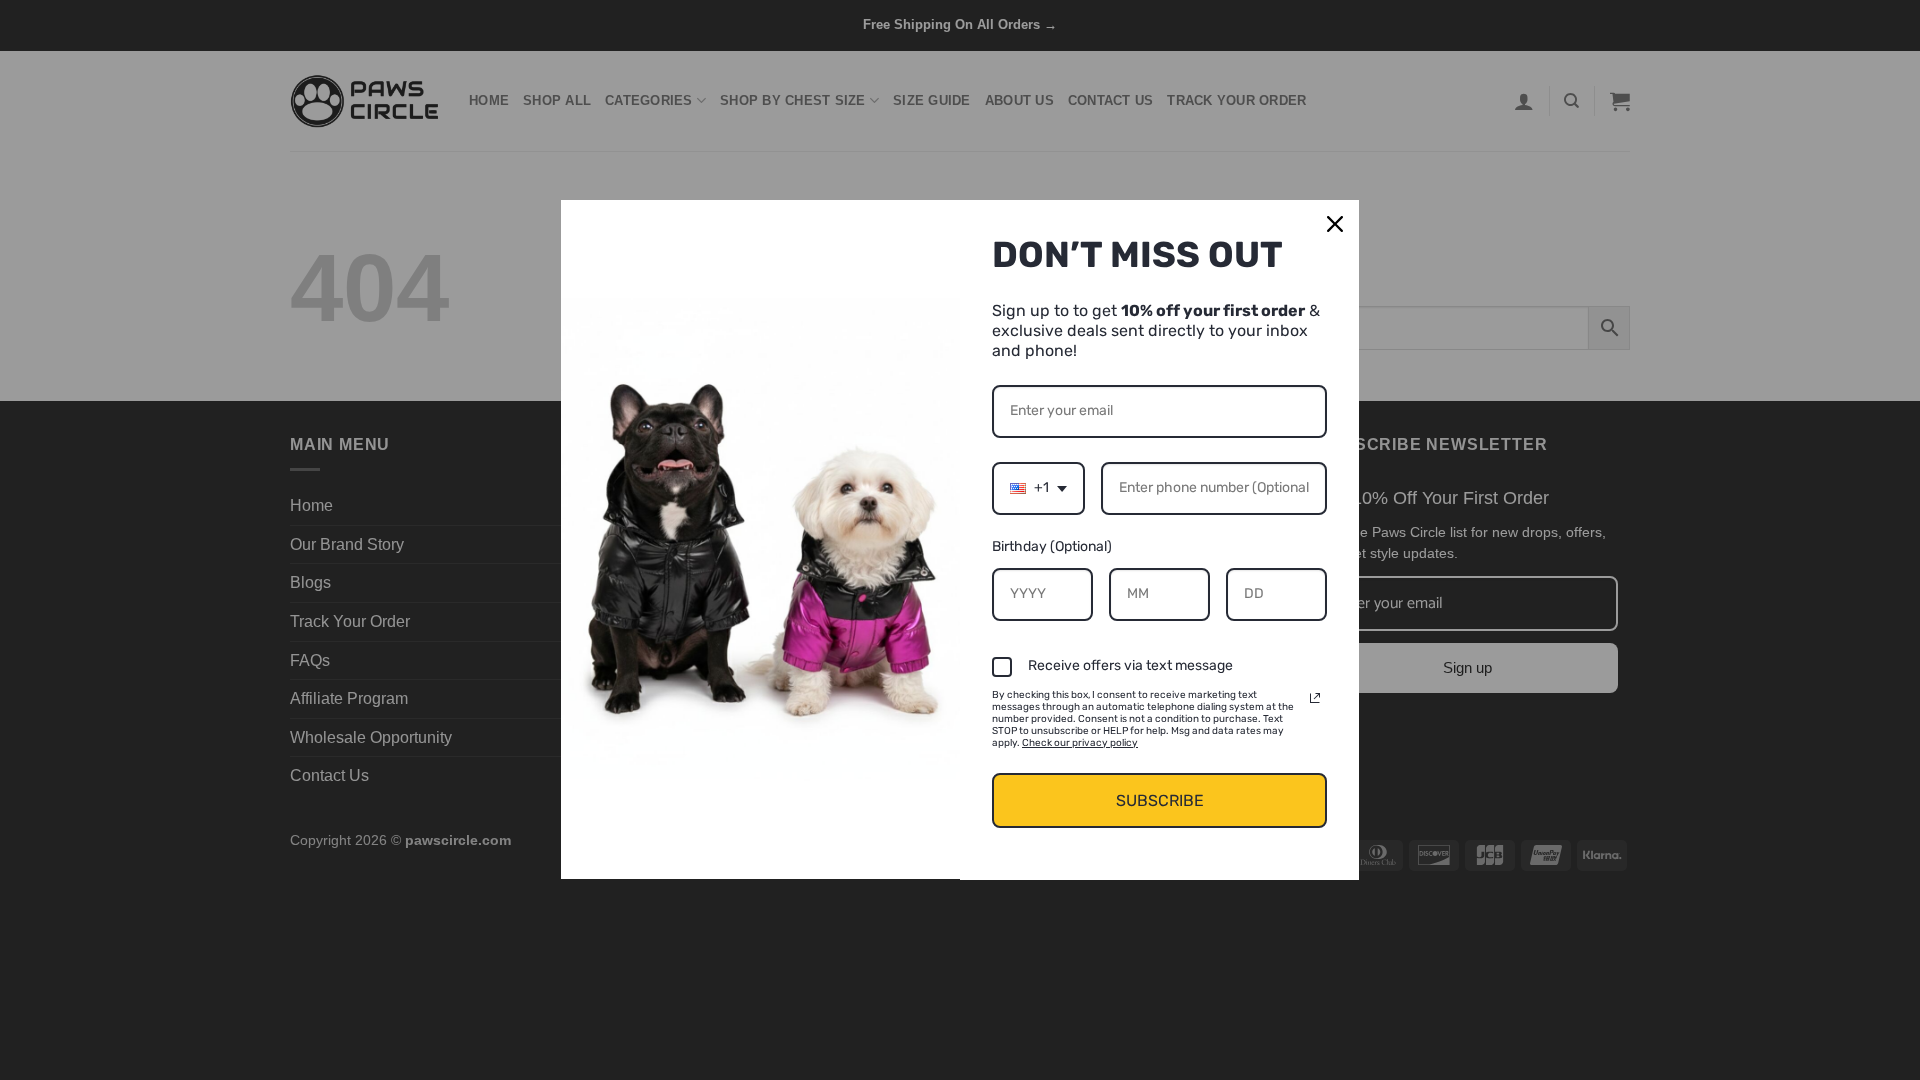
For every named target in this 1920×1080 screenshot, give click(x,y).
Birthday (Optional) (1052, 546)
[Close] (1335, 224)
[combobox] (1038, 488)
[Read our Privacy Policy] (1315, 698)
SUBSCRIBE (1160, 800)
